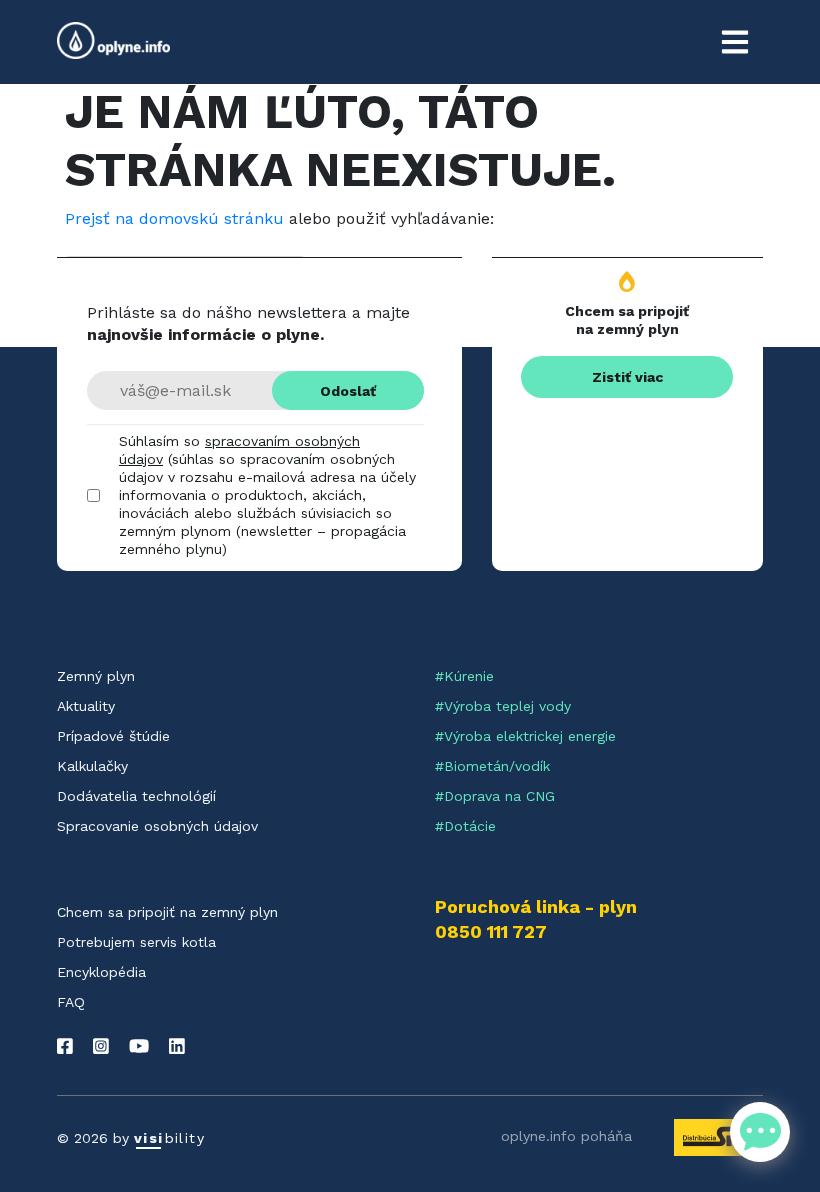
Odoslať (348, 391)
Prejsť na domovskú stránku (174, 218)
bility (169, 1138)
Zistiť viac (627, 377)
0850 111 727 (491, 932)
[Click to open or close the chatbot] (760, 1132)
